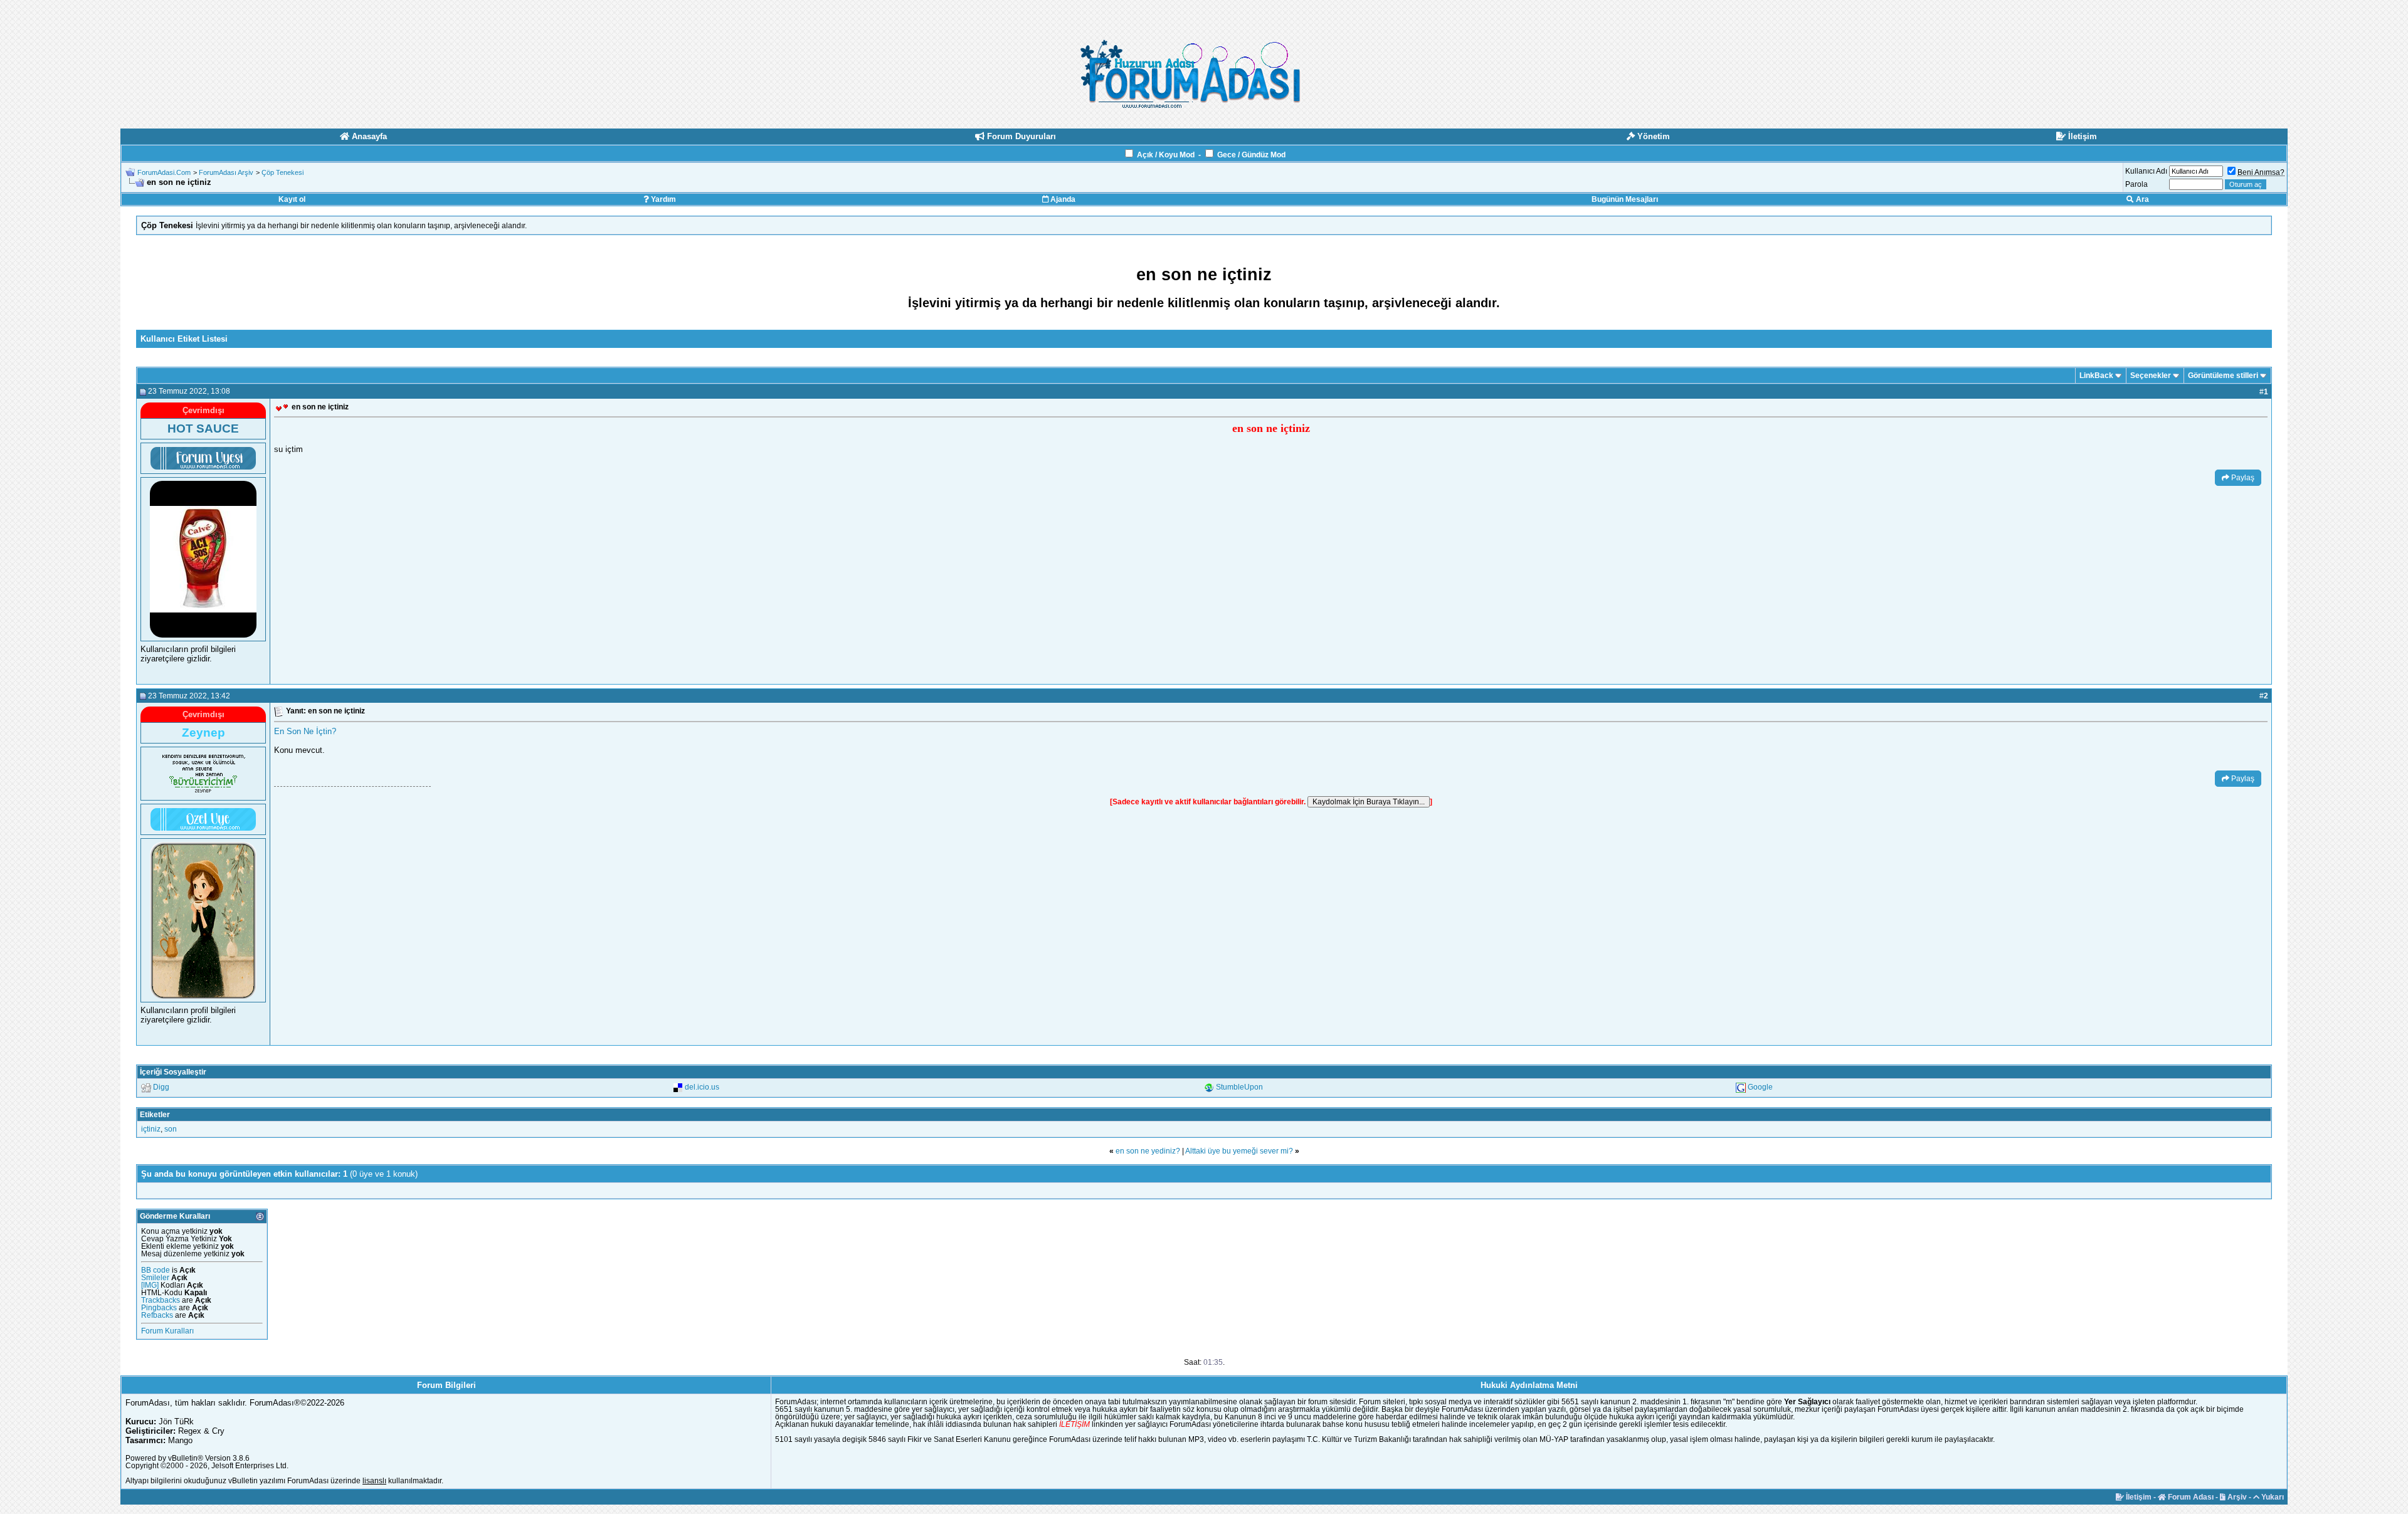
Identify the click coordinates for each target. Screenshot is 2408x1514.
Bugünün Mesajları (1625, 199)
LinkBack (2096, 376)
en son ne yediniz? (1148, 1151)
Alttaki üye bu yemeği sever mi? (1239, 1151)
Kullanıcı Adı (2146, 171)
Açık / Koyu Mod (1166, 155)
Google (1760, 1087)
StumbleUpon (1239, 1087)
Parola (2136, 184)
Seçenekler (2151, 376)
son (171, 1129)
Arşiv (2236, 1497)
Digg (161, 1087)
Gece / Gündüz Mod (1251, 155)
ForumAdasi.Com (164, 172)
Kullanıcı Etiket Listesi (184, 339)
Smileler (155, 1278)
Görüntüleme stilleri (2223, 376)
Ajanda (1062, 199)
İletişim (2138, 1497)
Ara (2141, 199)
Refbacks (157, 1315)
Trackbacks (161, 1300)
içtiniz (151, 1129)
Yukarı (2272, 1497)
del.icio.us (702, 1087)
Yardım (663, 199)
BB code (156, 1270)
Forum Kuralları (167, 1331)
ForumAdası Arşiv (226, 172)
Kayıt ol (292, 199)
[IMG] (150, 1285)
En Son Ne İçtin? (305, 731)
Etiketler (155, 1115)
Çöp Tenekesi (283, 172)
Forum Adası (2190, 1497)
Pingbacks (159, 1308)
